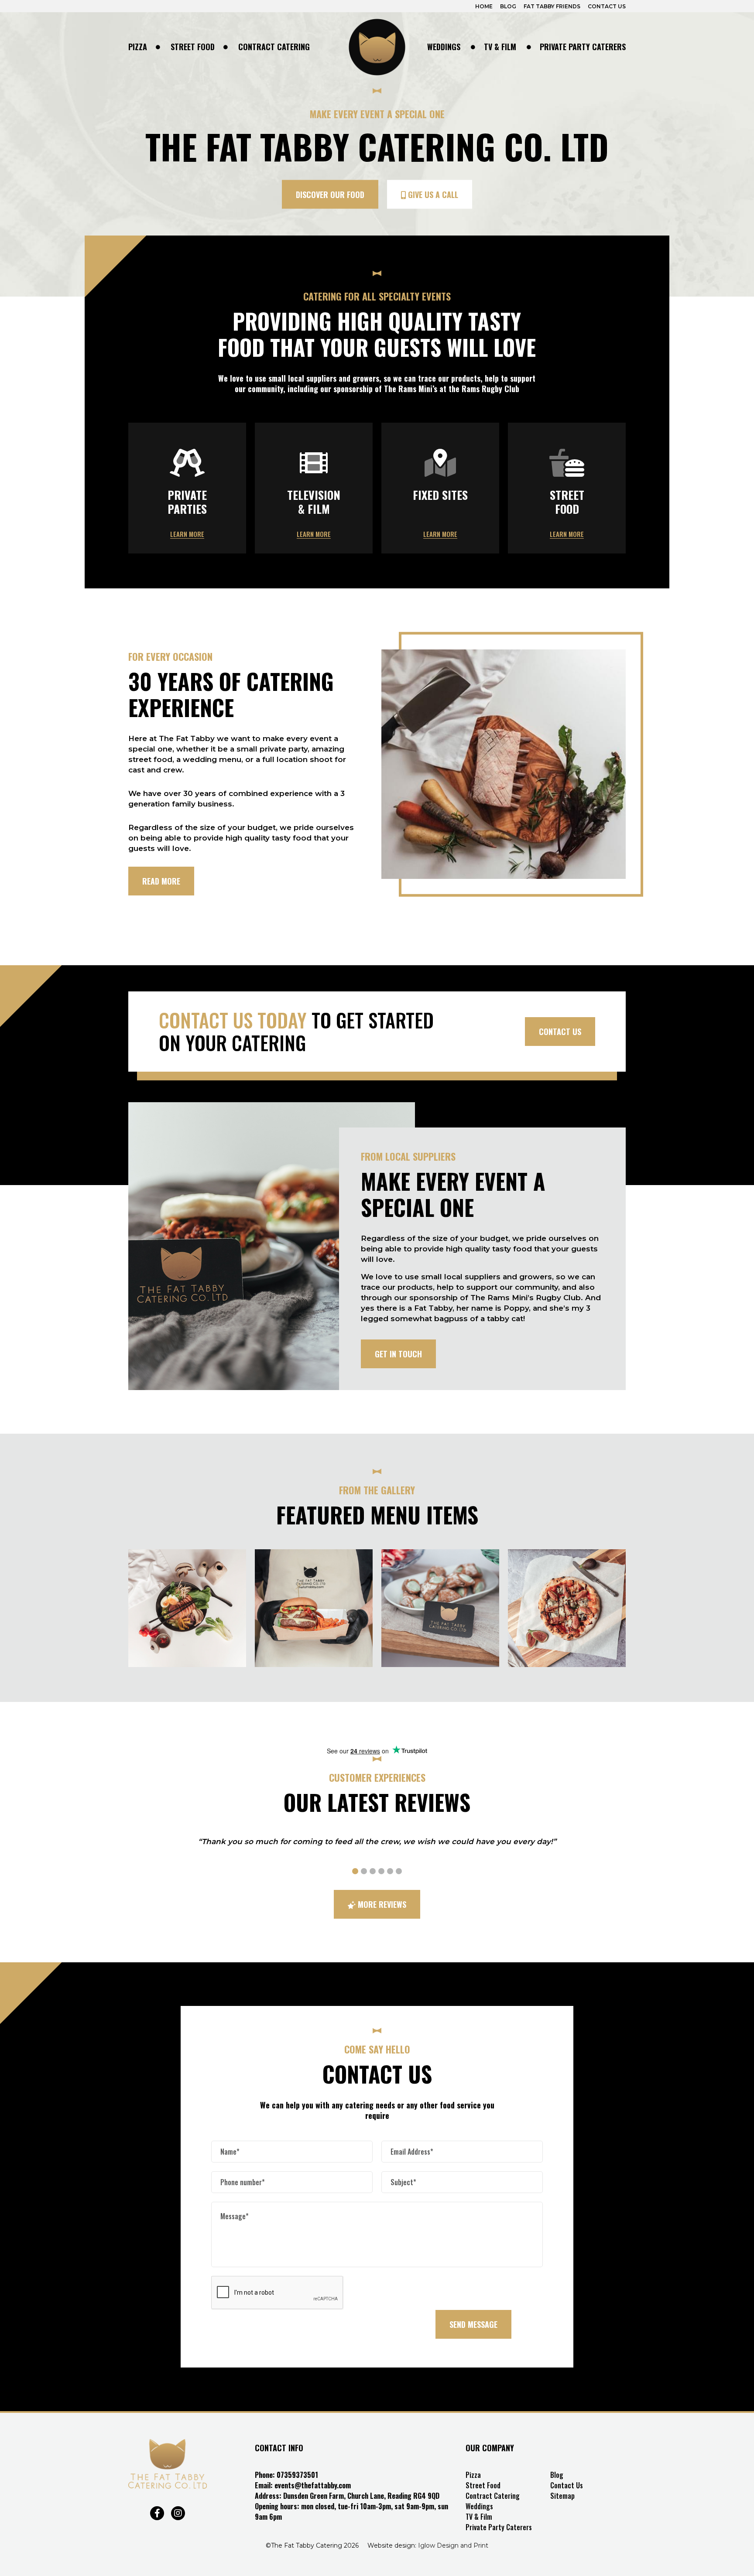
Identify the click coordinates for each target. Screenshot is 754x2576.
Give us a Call (432, 195)
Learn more (187, 534)
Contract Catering (274, 47)
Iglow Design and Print (453, 2545)
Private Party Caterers (583, 47)
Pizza (138, 47)
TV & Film (500, 47)
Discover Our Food (330, 195)
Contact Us (607, 6)
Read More (161, 881)
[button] (355, 1871)
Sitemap (562, 2496)
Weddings (444, 47)
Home (484, 6)
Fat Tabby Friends (552, 6)
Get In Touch (398, 1354)
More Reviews (381, 1904)
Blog (508, 6)
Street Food (193, 47)
